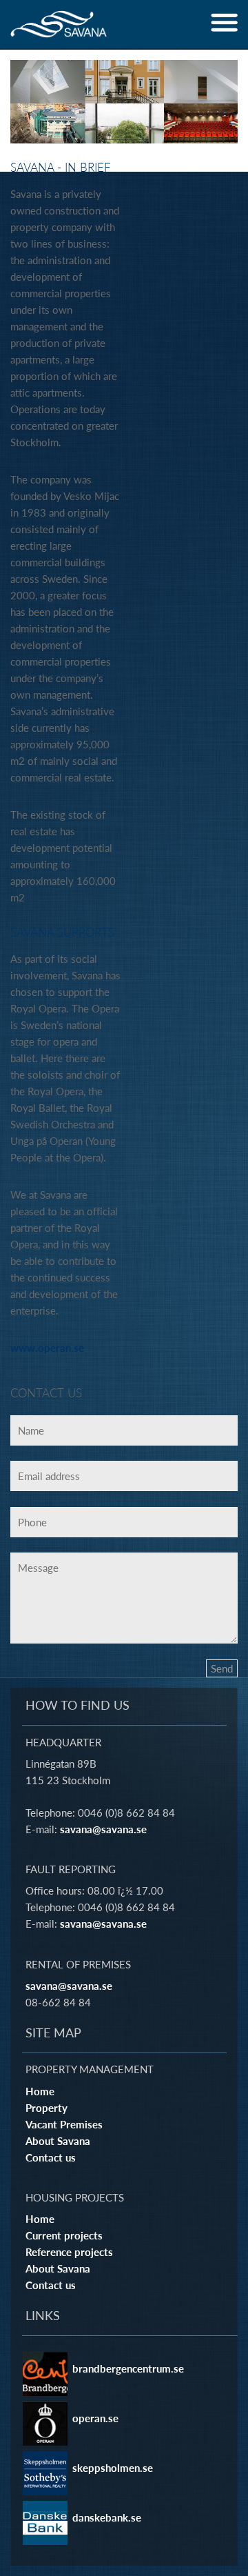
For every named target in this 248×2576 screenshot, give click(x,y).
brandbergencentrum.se (128, 2368)
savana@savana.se (103, 1829)
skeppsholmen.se (113, 2468)
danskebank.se (107, 2517)
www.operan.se (47, 1348)
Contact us (51, 2157)
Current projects (64, 2235)
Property (46, 2108)
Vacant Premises (64, 2124)
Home (40, 2091)
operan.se (95, 2418)
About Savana (58, 2141)
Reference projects (69, 2252)
